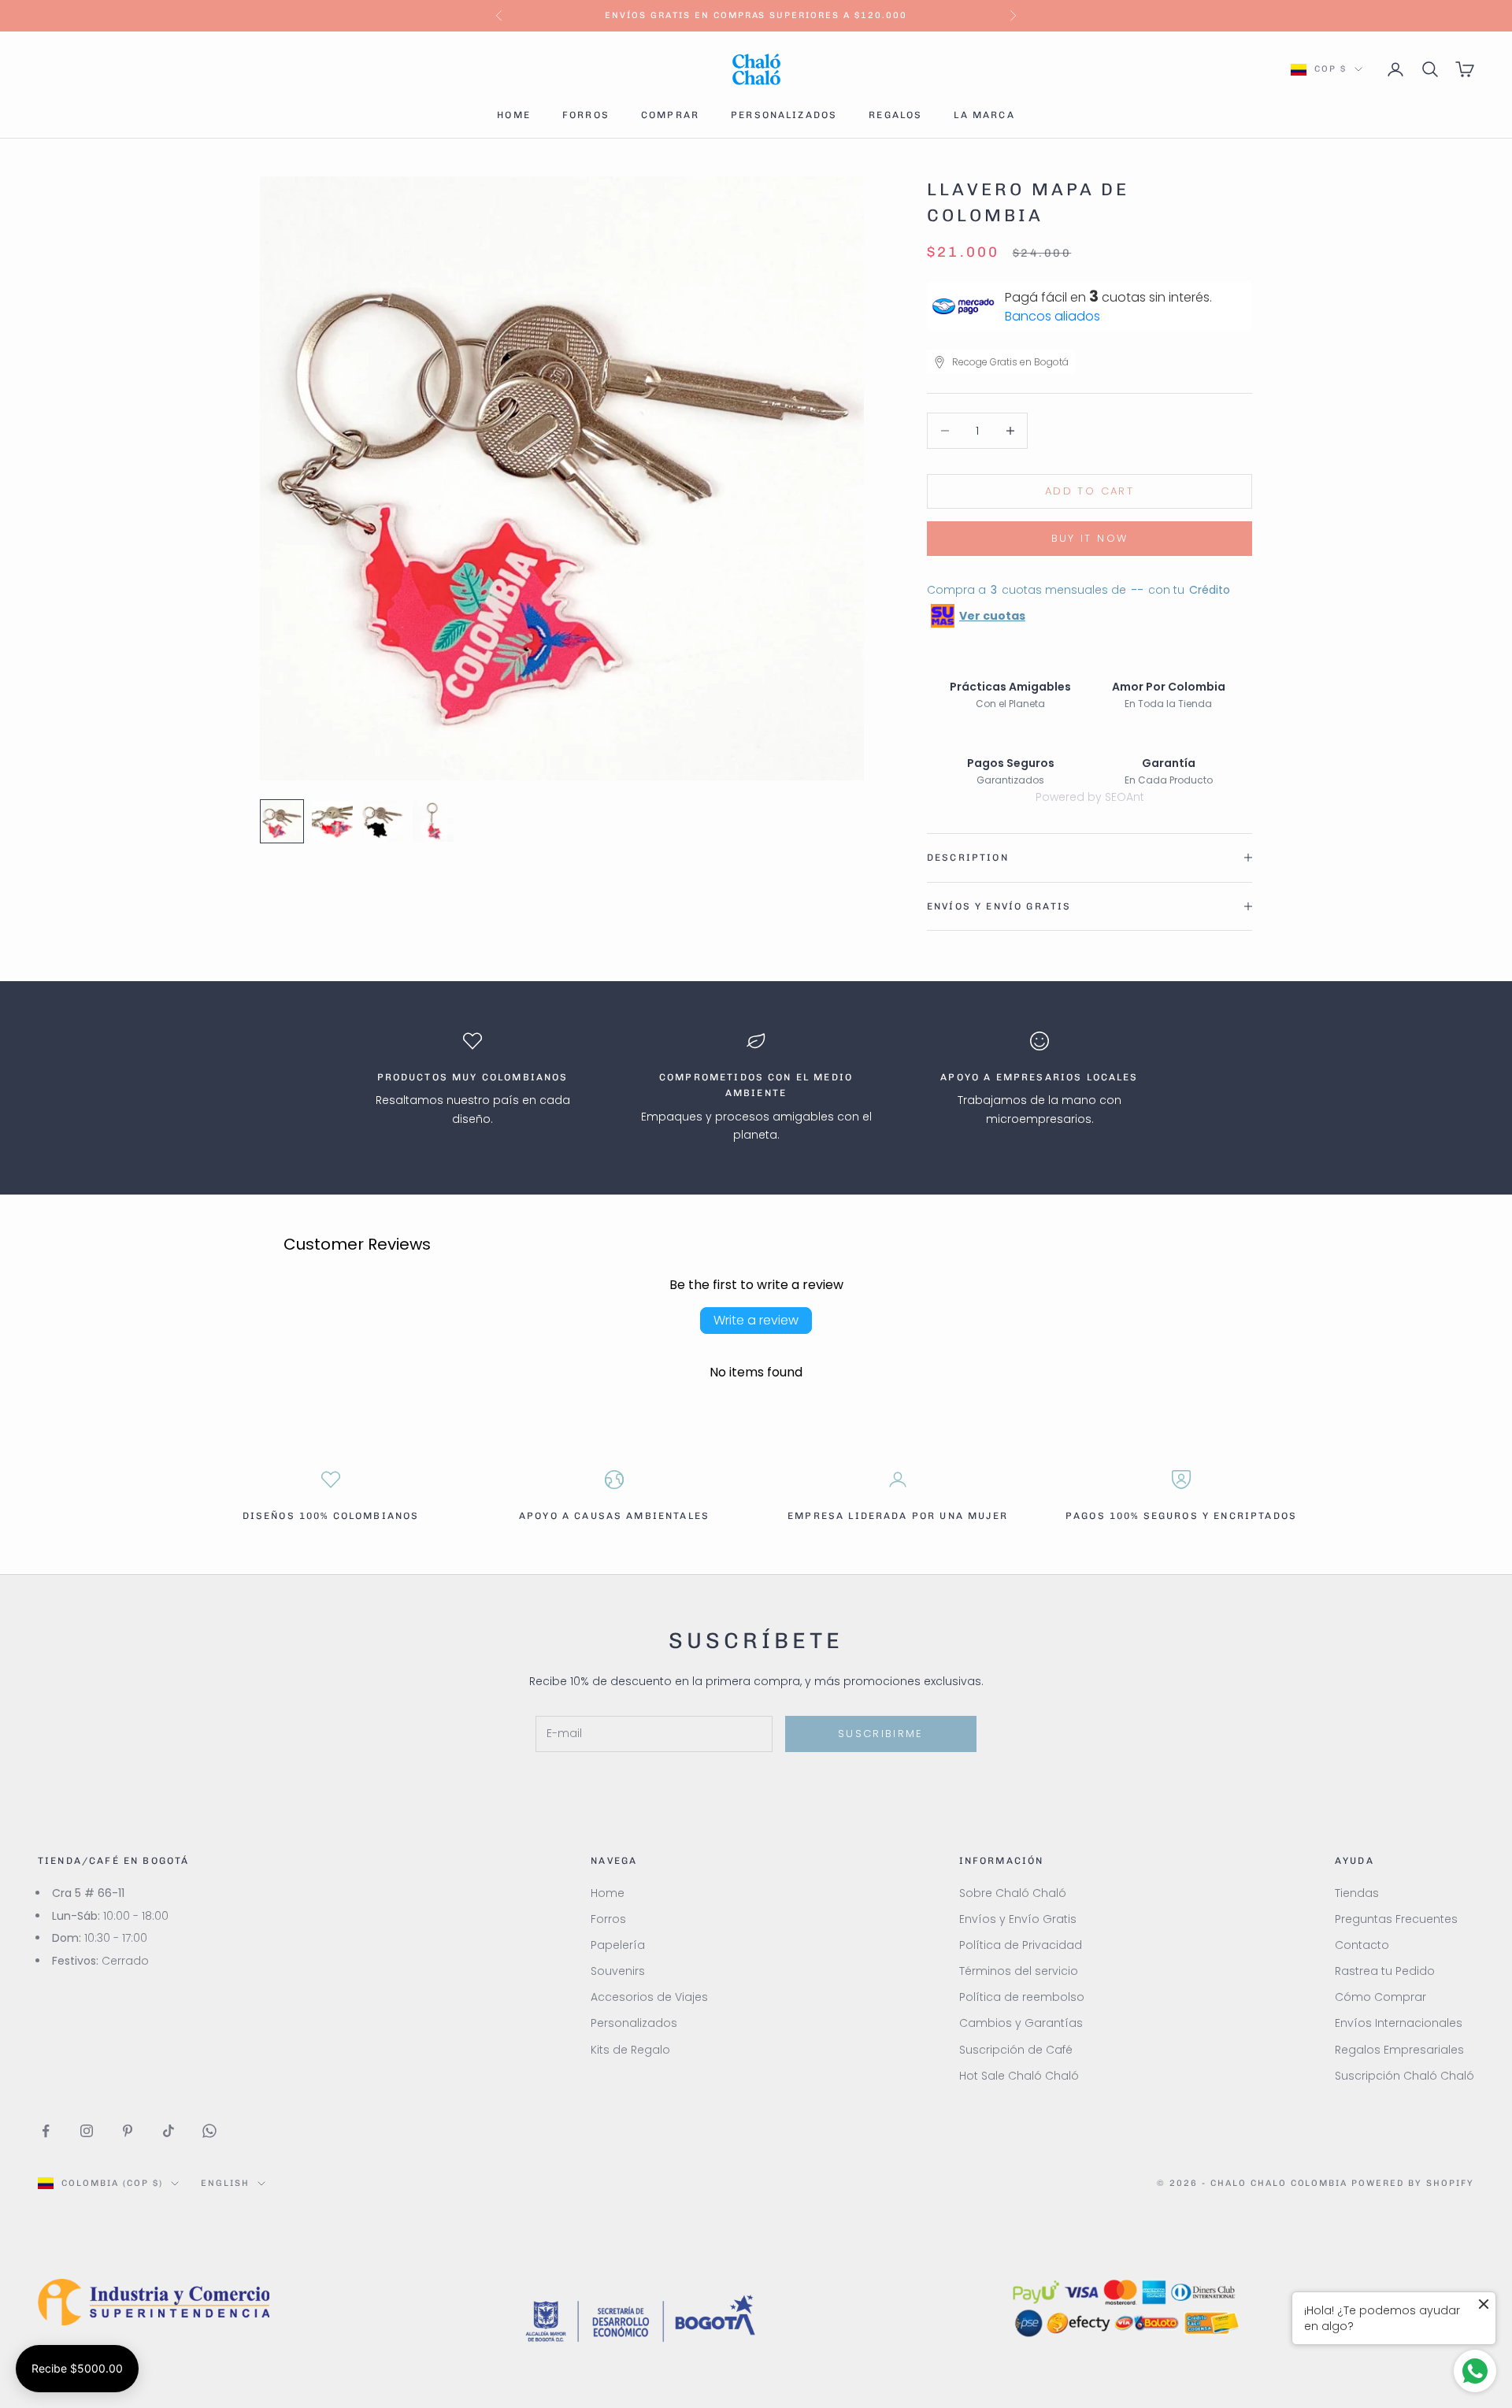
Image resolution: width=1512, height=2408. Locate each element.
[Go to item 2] (332, 821)
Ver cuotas (992, 616)
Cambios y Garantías (1021, 2023)
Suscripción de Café (1016, 2050)
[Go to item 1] (282, 821)
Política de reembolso (1022, 1997)
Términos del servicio (1019, 1971)
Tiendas (1357, 1893)
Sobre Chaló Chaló (1013, 1893)
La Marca (984, 115)
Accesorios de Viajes (649, 1997)
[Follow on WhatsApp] (209, 2131)
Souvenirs (618, 1971)
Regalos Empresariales (1399, 2050)
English (225, 2183)
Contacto (1362, 1945)
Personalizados (784, 115)
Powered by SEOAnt (1090, 797)
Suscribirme (881, 1734)
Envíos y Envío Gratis (1018, 1919)
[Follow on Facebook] (46, 2131)
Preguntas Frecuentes (1396, 1919)
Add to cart (1090, 491)
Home (514, 115)
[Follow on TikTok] (169, 2131)
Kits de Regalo (630, 2050)
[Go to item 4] (433, 821)
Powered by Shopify (1413, 2183)
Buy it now (1090, 538)
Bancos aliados (1052, 316)
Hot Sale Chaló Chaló (1019, 2076)
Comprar (670, 115)
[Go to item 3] (383, 821)
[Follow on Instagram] (87, 2131)
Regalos (895, 115)
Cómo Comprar (1380, 1997)
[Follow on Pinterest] (128, 2131)
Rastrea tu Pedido (1385, 1971)
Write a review (756, 1320)
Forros (586, 115)
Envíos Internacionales (1399, 2023)
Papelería (618, 1945)
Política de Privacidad (1021, 1945)
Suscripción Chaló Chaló (1405, 2076)
